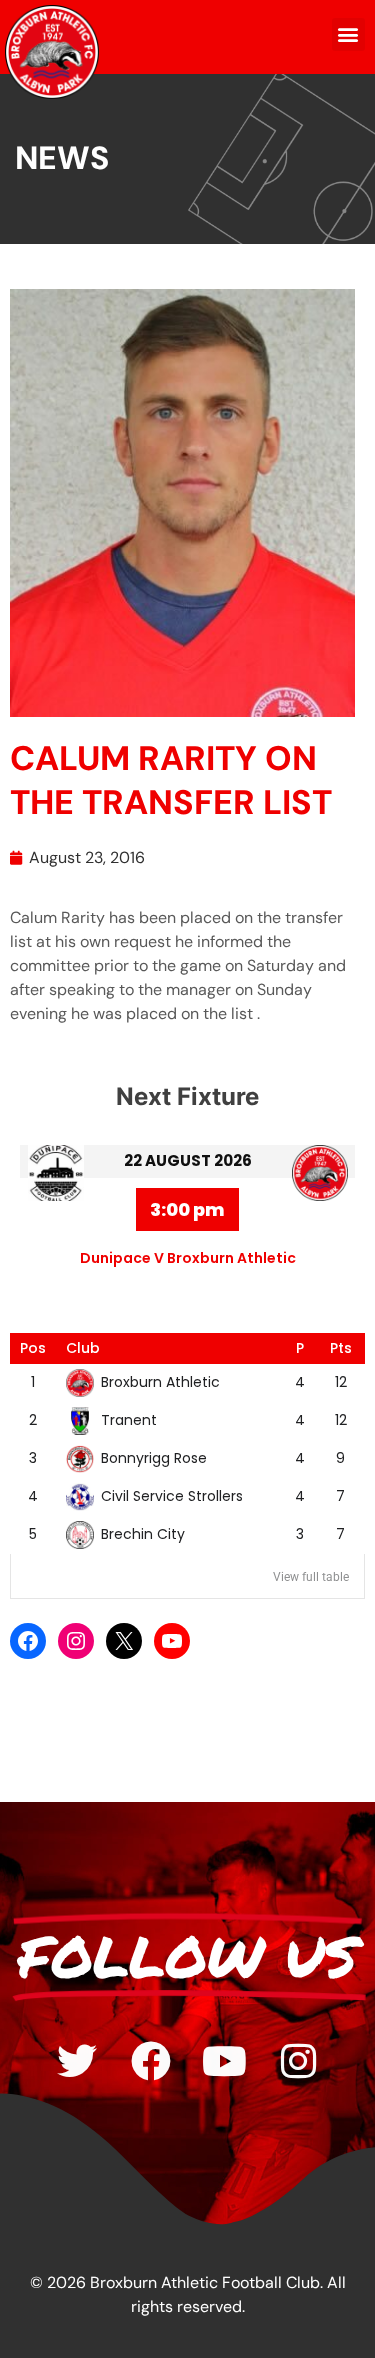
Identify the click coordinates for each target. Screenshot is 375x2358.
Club (83, 1348)
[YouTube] (172, 1641)
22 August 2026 (188, 1160)
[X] (124, 1641)
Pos (33, 1348)
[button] (348, 34)
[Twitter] (77, 2061)
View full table (311, 1577)
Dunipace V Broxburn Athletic (188, 1258)
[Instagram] (76, 1641)
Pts (341, 1348)
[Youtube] (225, 2061)
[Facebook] (28, 1641)
